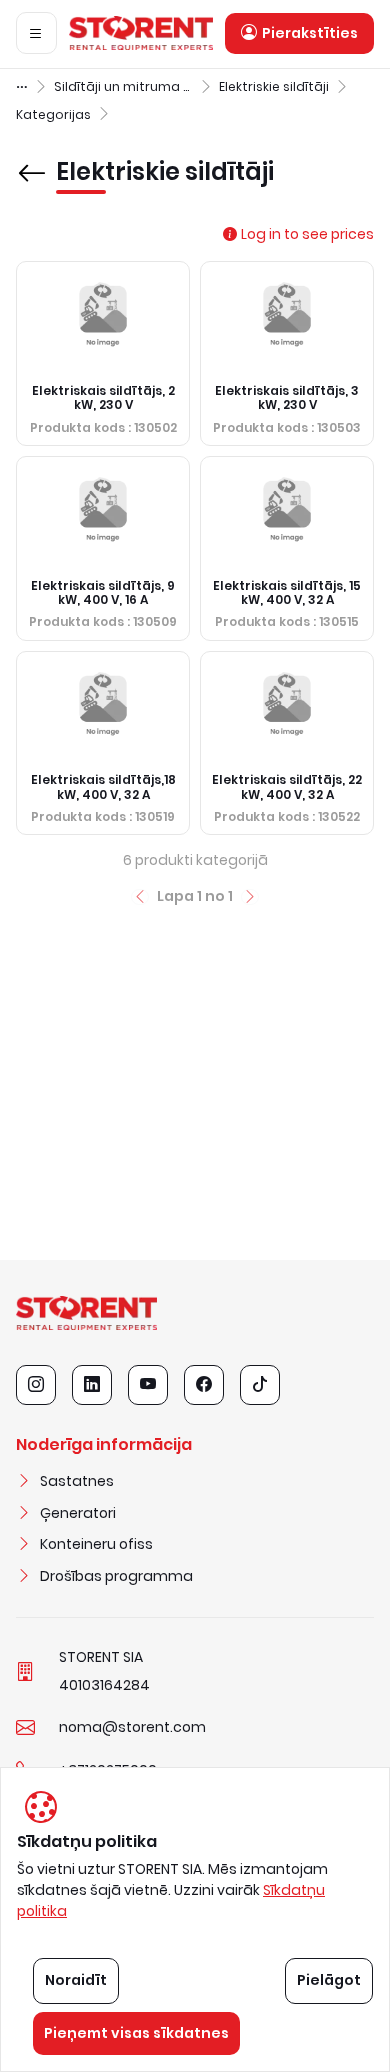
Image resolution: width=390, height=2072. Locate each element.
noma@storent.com (132, 1727)
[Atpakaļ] (32, 159)
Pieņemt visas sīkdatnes (136, 2033)
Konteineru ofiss (96, 1544)
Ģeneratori (78, 1513)
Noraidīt (76, 1980)
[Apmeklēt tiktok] (260, 1385)
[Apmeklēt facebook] (204, 1385)
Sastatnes (77, 1481)
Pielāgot (329, 1980)
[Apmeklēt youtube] (148, 1385)
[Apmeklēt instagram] (36, 1385)
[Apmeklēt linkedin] (92, 1385)
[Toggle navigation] (36, 33)
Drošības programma (116, 1576)
